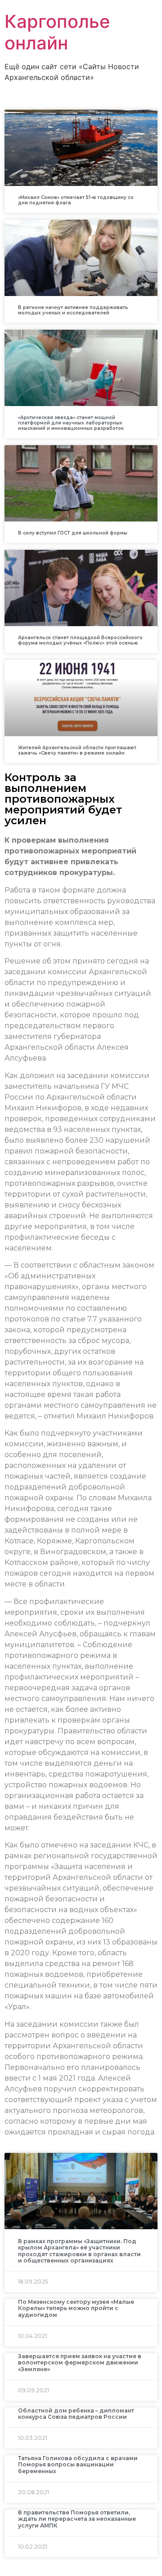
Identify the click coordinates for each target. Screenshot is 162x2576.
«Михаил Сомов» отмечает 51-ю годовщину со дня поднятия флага (76, 200)
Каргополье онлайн (57, 32)
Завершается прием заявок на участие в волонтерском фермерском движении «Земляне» (80, 2363)
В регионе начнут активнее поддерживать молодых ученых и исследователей (73, 310)
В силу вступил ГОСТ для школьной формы (73, 533)
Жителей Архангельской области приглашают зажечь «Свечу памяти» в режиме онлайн (77, 750)
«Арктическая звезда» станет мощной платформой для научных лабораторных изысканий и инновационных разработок (71, 423)
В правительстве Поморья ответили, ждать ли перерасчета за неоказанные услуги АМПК (77, 2519)
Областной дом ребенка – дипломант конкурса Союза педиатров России (76, 2414)
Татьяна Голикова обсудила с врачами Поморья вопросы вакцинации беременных (78, 2465)
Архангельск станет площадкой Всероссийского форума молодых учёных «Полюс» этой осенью (80, 640)
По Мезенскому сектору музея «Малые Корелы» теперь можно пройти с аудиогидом (76, 2308)
